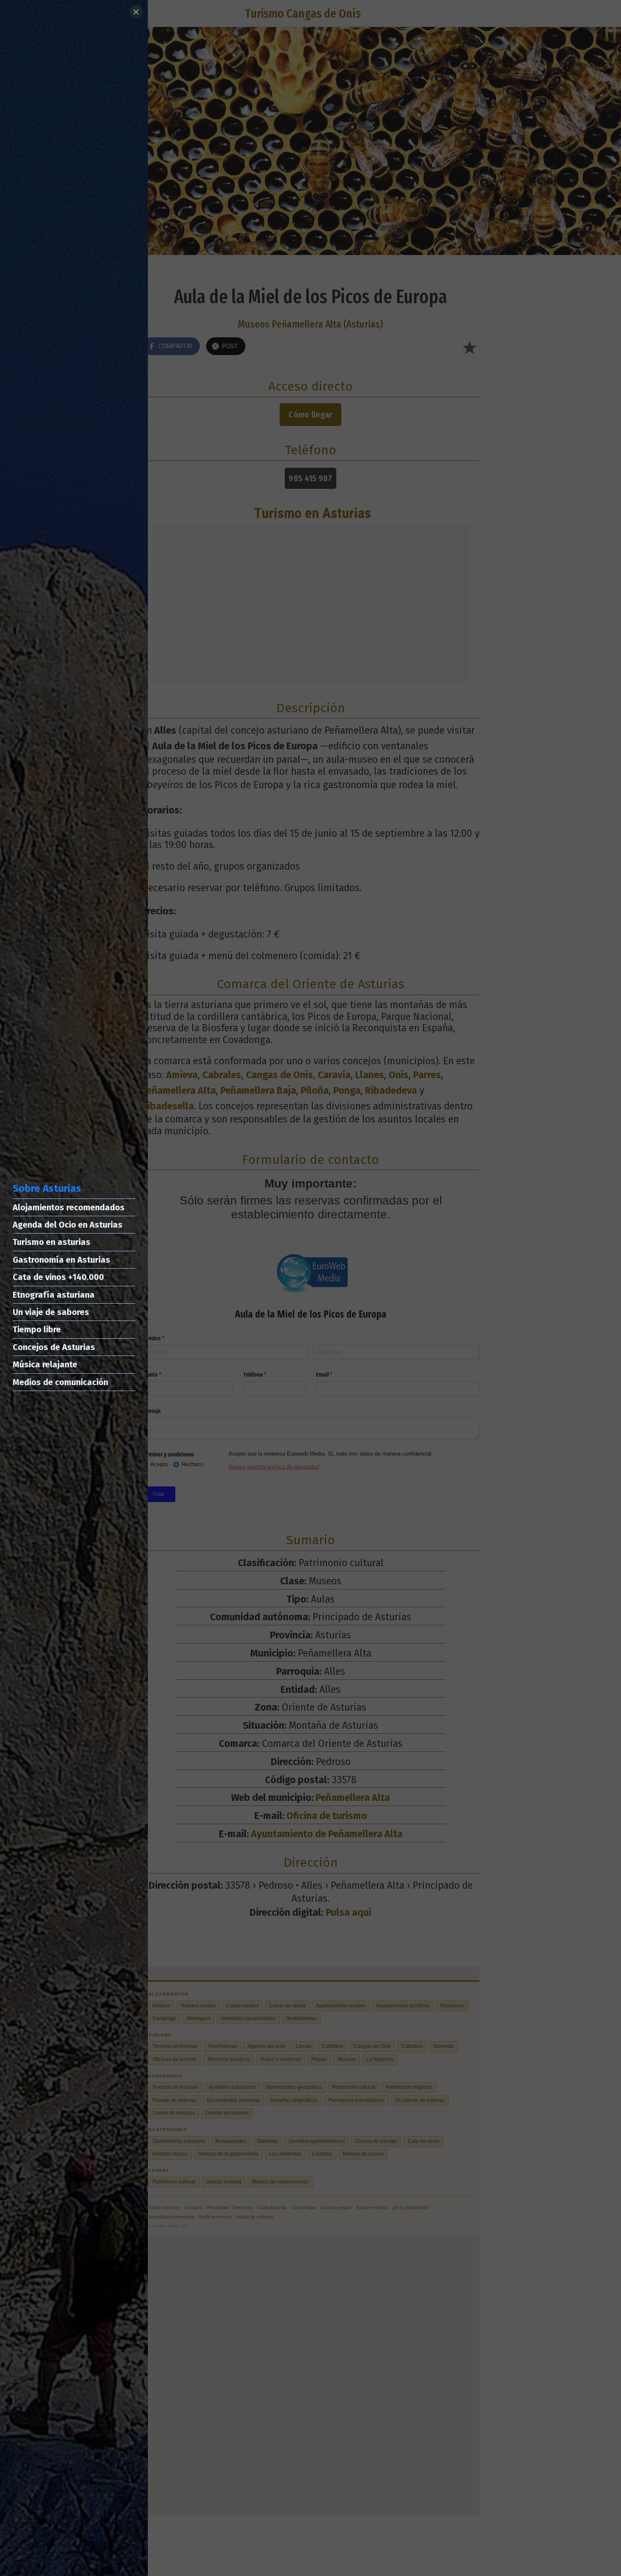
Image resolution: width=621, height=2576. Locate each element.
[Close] (136, 12)
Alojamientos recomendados (69, 1207)
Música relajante (45, 1364)
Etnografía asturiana (54, 1295)
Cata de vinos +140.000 (58, 1277)
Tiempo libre (37, 1329)
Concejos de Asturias (54, 1347)
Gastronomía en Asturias (61, 1260)
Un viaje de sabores (51, 1312)
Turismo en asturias (52, 1242)
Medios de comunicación (60, 1382)
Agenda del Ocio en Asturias (68, 1225)
